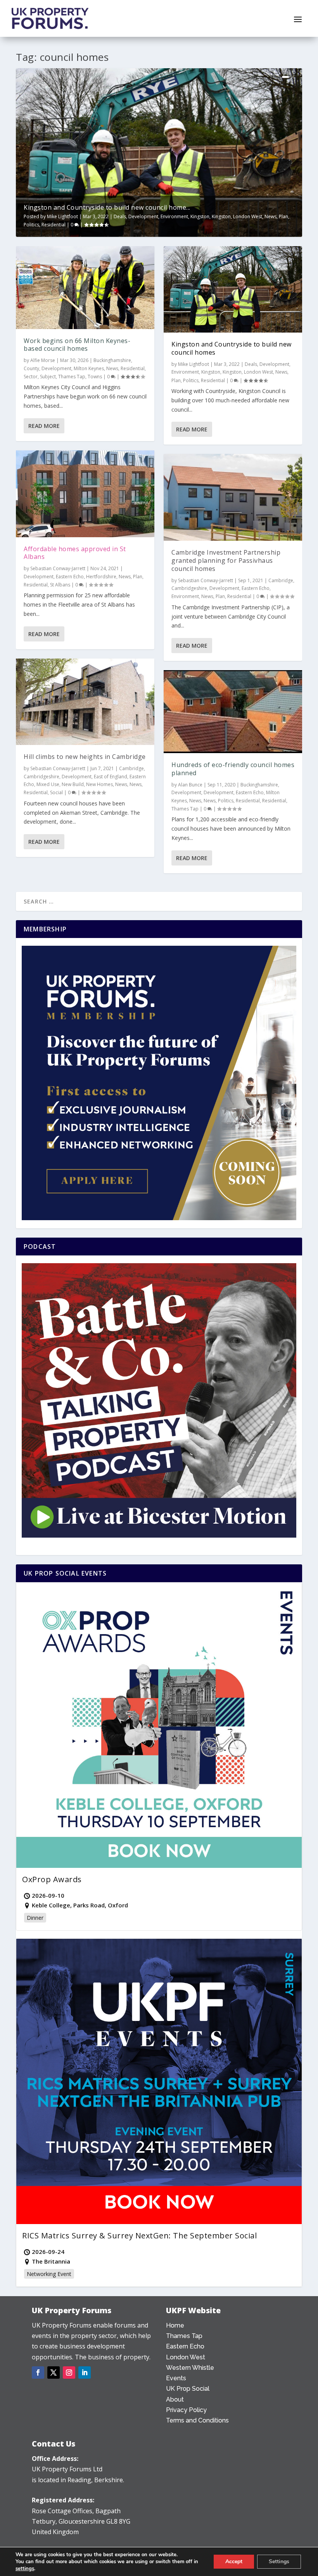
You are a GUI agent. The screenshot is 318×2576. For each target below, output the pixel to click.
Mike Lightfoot (62, 216)
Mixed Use (48, 784)
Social (56, 792)
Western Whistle (190, 2368)
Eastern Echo (70, 577)
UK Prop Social (188, 2389)
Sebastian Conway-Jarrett (58, 568)
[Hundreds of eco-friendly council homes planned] (233, 712)
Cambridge (131, 768)
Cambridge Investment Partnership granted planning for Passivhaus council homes (226, 560)
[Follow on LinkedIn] (85, 2373)
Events (176, 2378)
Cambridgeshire (41, 777)
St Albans (60, 585)
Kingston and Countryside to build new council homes (232, 348)
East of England (111, 777)
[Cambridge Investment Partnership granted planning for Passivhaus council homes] (233, 497)
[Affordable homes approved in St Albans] (85, 494)
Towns (95, 377)
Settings (279, 2561)
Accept (234, 2561)
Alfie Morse (43, 360)
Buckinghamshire (112, 360)
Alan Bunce (190, 785)
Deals (120, 216)
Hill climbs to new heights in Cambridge (85, 757)
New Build (73, 784)
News (270, 216)
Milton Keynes (89, 368)
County (31, 368)
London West (248, 216)
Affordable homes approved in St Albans (75, 553)
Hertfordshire (101, 577)
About (175, 2399)
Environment (174, 216)
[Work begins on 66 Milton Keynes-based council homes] (85, 288)
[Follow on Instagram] (69, 2373)
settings (25, 2569)
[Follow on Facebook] (38, 2373)
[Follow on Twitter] (54, 2373)
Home (175, 2325)
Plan (283, 216)
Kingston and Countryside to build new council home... (107, 207)
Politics (31, 225)
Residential (54, 225)
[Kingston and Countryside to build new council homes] (233, 290)
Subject (48, 377)
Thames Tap (72, 377)
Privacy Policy (186, 2410)
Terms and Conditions (197, 2420)
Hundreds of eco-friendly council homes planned (233, 769)
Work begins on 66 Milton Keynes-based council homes (77, 345)
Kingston (200, 216)
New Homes (99, 784)
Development (143, 216)
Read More (44, 426)
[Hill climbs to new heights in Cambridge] (85, 702)
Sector (31, 377)
